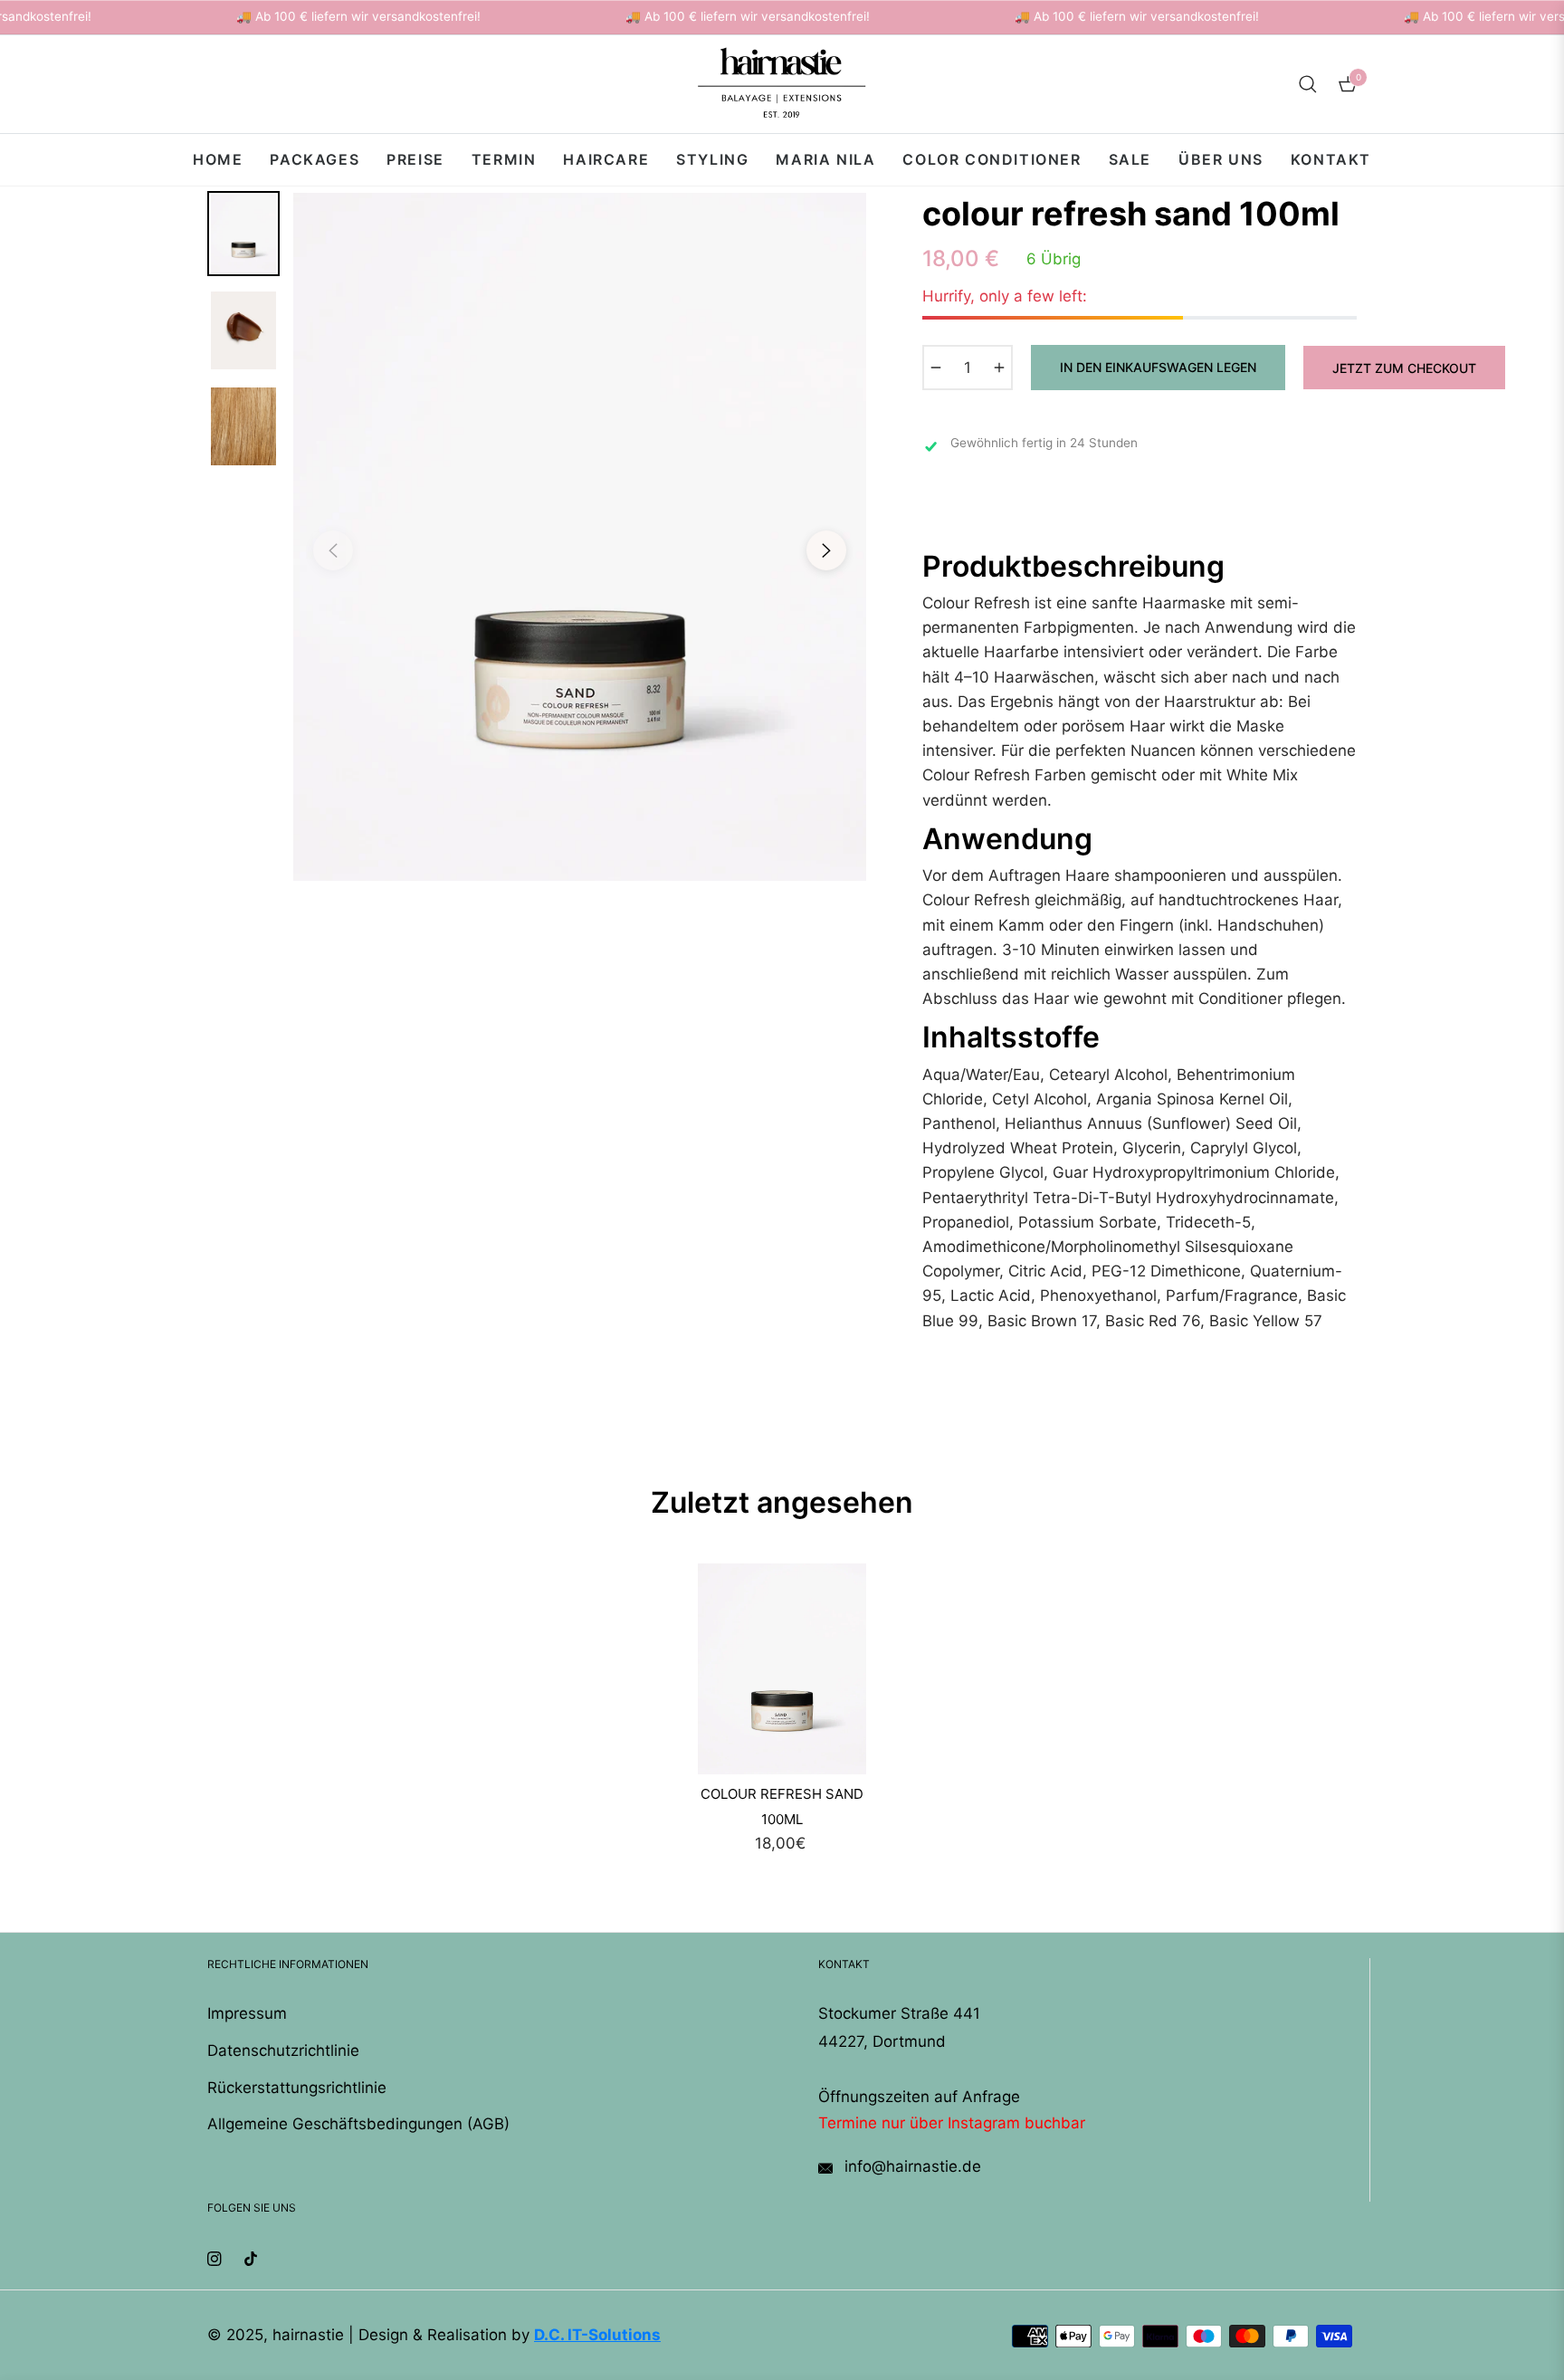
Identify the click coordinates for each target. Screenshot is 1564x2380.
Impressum (247, 2013)
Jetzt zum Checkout (1404, 368)
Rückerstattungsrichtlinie (297, 2088)
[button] (1308, 84)
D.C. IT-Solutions (597, 2335)
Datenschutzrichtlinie (283, 2050)
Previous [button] (333, 550)
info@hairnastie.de (911, 2166)
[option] (580, 537)
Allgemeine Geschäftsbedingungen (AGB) (358, 2124)
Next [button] (826, 550)
